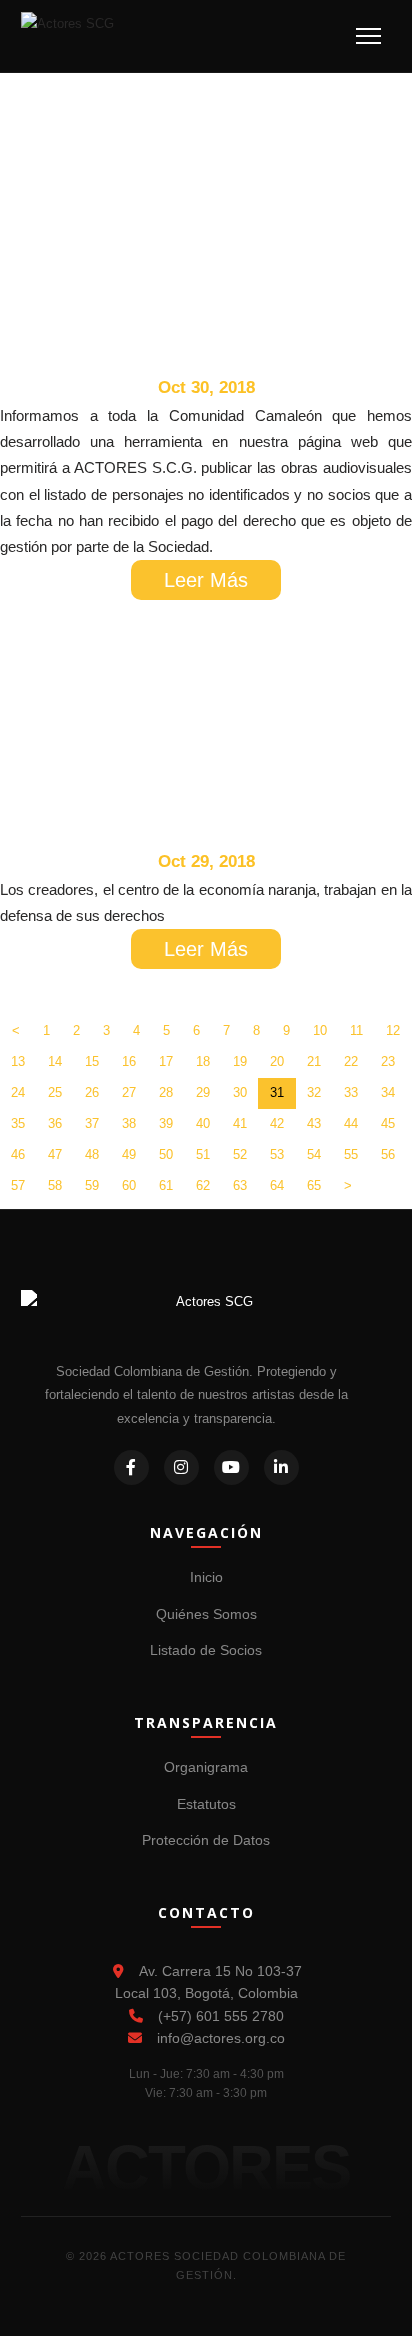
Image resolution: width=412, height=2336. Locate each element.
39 (166, 1123)
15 (92, 1061)
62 (203, 1185)
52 (240, 1154)
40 (203, 1123)
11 (356, 1030)
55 (351, 1154)
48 (92, 1154)
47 (55, 1154)
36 (55, 1123)
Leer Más (206, 580)
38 (129, 1123)
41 (240, 1123)
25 (55, 1092)
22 (351, 1061)
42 (277, 1123)
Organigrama (206, 1767)
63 (240, 1185)
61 (166, 1185)
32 (314, 1092)
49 (129, 1154)
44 (351, 1123)
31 (277, 1092)
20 (277, 1061)
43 (314, 1123)
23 (388, 1061)
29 (203, 1092)
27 (129, 1092)
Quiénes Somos (206, 1614)
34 (388, 1092)
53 (277, 1154)
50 (166, 1154)
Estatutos (206, 1804)
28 (166, 1092)
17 (166, 1061)
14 (55, 1061)
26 (92, 1092)
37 (92, 1123)
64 (277, 1185)
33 (351, 1092)
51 (203, 1154)
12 (393, 1030)
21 (314, 1061)
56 (388, 1154)
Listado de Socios (206, 1650)
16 (129, 1061)
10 (320, 1030)
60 (129, 1185)
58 (55, 1185)
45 (388, 1123)
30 (240, 1092)
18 (203, 1061)
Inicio (206, 1577)
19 (240, 1061)
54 (314, 1154)
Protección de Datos (206, 1840)
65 (314, 1185)
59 (92, 1185)
